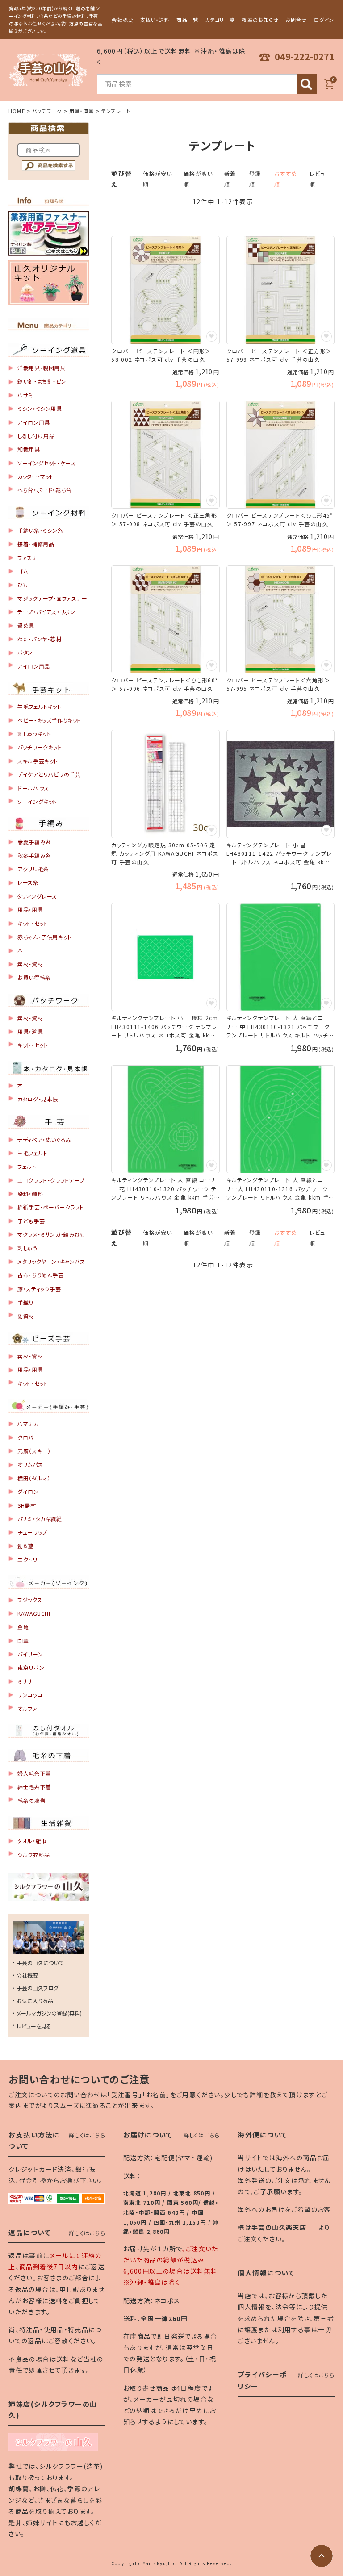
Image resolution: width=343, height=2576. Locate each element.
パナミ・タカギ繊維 (40, 1519)
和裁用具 (29, 449)
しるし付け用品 (36, 436)
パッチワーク (47, 111)
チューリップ (32, 1532)
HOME (17, 111)
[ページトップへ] (322, 2556)
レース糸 (28, 882)
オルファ (27, 1708)
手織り (25, 1302)
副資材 (26, 1316)
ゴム (23, 571)
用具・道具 (82, 111)
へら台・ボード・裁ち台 (45, 490)
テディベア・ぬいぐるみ (44, 1140)
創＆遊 (25, 1546)
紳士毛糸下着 (34, 1787)
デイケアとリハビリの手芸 (49, 774)
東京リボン (31, 1667)
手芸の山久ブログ (38, 1988)
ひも (23, 584)
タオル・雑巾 (32, 1841)
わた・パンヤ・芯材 (39, 639)
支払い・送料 (155, 20)
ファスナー (30, 558)
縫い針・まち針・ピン (42, 381)
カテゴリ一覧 (220, 20)
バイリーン (30, 1654)
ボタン (25, 652)
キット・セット (33, 923)
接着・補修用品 (36, 544)
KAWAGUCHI (34, 1613)
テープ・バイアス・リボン (46, 612)
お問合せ (296, 20)
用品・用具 (30, 910)
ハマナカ (28, 1424)
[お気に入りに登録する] (212, 336)
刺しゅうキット (34, 734)
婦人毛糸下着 (34, 1773)
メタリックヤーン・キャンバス (51, 1261)
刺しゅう (27, 1248)
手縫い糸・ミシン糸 (40, 530)
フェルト (27, 1166)
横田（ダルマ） (34, 1478)
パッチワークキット (40, 747)
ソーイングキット (37, 801)
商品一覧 (187, 20)
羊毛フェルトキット (39, 706)
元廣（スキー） (34, 1451)
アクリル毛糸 (33, 869)
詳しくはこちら (87, 2135)
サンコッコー (33, 1695)
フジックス (30, 1600)
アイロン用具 (34, 422)
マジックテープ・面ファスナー (52, 598)
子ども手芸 (31, 1221)
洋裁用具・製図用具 (41, 368)
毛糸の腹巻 (31, 1800)
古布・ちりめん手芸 (40, 1275)
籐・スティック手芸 (39, 1289)
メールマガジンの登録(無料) (49, 2013)
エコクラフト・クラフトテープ (51, 1180)
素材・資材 (30, 964)
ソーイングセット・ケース (46, 463)
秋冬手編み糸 (34, 855)
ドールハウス (33, 788)
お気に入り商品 (35, 2001)
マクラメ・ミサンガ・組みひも (51, 1234)
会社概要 (122, 20)
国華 (23, 1641)
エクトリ (27, 1559)
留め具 (26, 625)
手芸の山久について (40, 1963)
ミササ (25, 1681)
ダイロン (28, 1491)
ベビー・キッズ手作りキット (49, 720)
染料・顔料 (30, 1194)
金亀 (23, 1627)
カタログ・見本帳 (38, 1099)
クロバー (28, 1437)
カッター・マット (36, 476)
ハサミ (25, 395)
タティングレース (37, 896)
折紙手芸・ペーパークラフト (51, 1207)
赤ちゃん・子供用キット (45, 937)
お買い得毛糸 (34, 977)
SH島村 (27, 1505)
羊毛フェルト (33, 1153)
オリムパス (30, 1464)
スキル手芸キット (38, 761)
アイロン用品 (34, 666)
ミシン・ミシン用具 (40, 408)
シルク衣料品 (34, 1855)
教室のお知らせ (260, 20)
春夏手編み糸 (34, 842)
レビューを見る (34, 2026)
